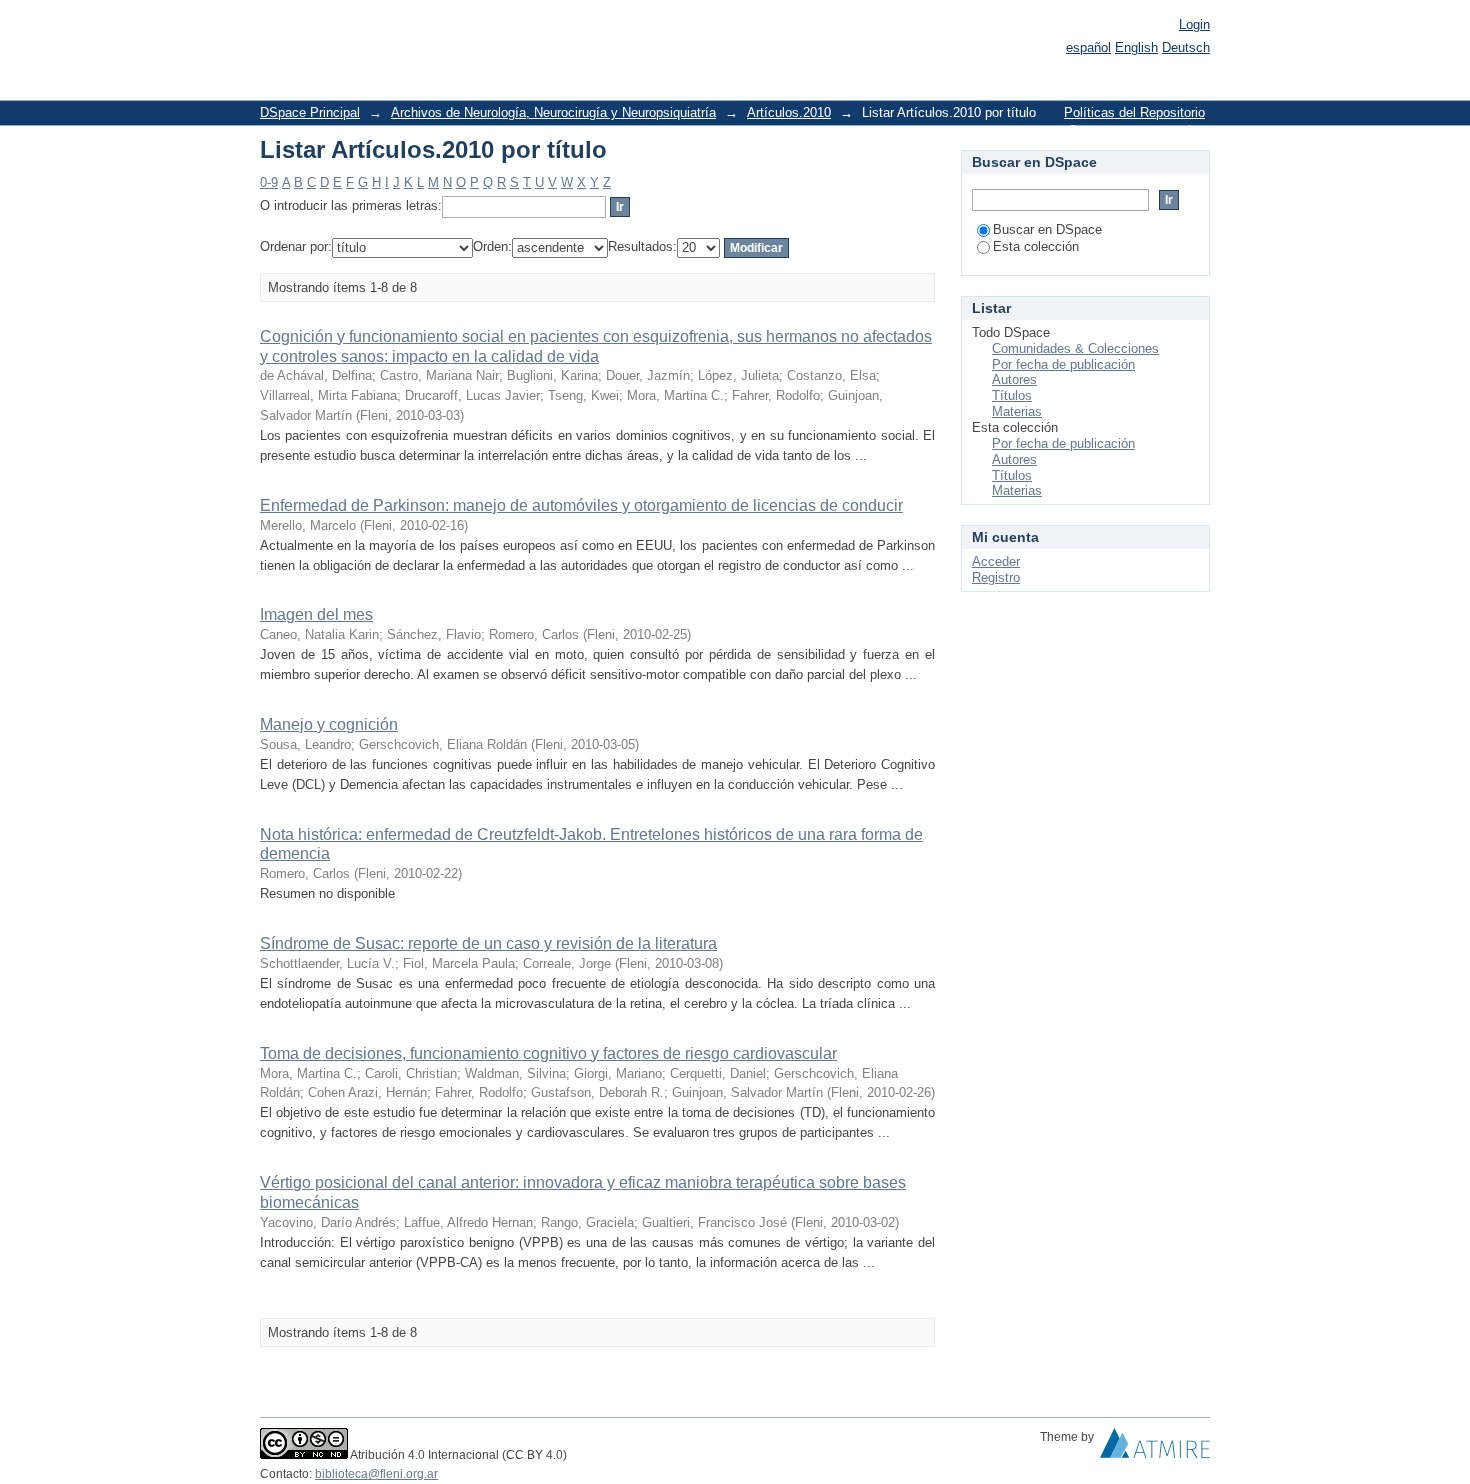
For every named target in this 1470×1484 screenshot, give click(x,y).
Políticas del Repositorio (1134, 112)
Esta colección (1036, 246)
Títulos (1012, 395)
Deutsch (1186, 47)
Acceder (996, 561)
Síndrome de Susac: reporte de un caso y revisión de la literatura (488, 943)
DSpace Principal (310, 112)
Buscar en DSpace (1047, 229)
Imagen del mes (316, 614)
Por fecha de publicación (1063, 364)
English (1136, 47)
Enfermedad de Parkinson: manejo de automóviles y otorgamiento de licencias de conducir (581, 505)
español (1088, 47)
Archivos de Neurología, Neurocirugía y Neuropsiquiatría (553, 112)
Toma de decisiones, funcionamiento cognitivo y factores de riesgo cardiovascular (548, 1053)
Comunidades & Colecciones (1075, 348)
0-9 (269, 182)
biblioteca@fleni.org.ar (376, 1474)
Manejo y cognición (329, 724)
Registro (996, 577)
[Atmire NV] (1155, 1448)
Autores (1014, 379)
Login (1194, 24)
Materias (1017, 411)
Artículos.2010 (789, 112)
